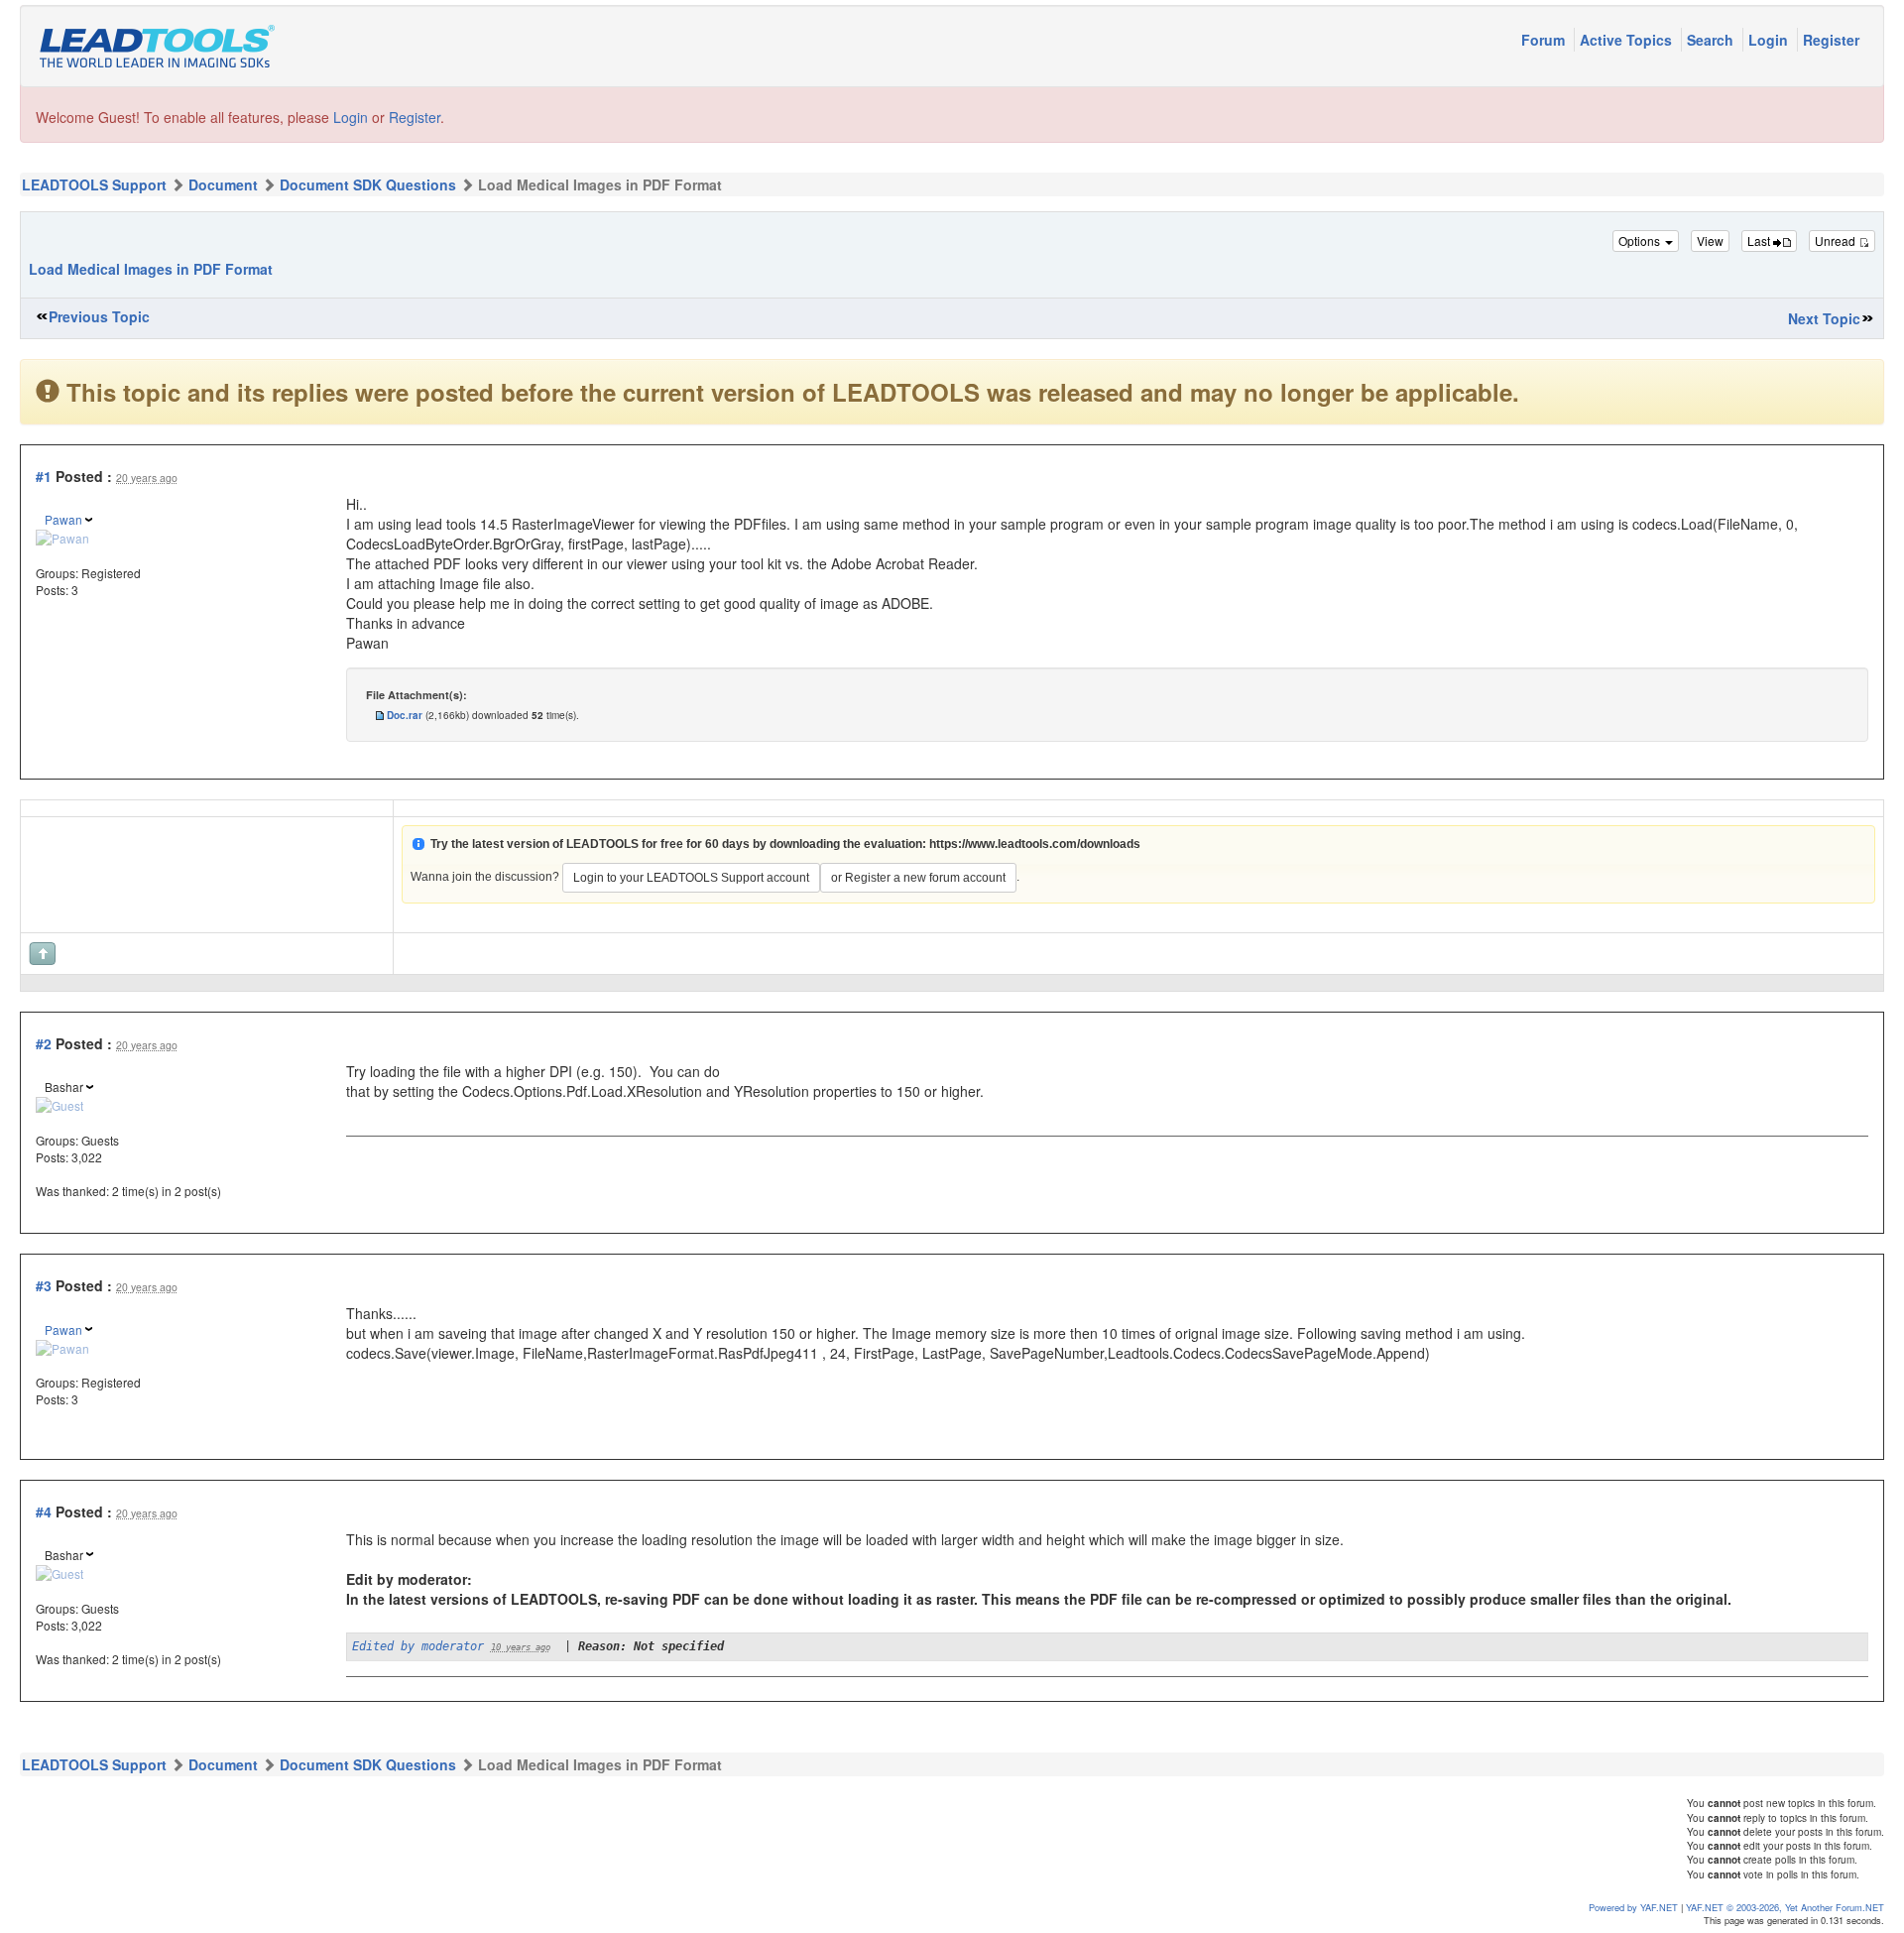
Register (1831, 40)
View (1710, 241)
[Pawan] (62, 536)
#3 (44, 1285)
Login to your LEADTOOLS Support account (691, 878)
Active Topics (1628, 40)
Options (1641, 241)
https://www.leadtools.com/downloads (1035, 844)
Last (1760, 241)
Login (1770, 40)
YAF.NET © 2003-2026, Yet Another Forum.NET (1785, 1907)
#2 (44, 1043)
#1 (44, 476)
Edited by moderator (418, 1646)
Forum (1545, 40)
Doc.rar (405, 715)
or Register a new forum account (918, 878)
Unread (1837, 241)
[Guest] (59, 1103)
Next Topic (1824, 318)
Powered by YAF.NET (1633, 1907)
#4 (44, 1511)
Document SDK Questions (368, 184)
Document (223, 184)
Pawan (63, 519)
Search (1712, 40)
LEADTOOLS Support (94, 184)
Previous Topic (99, 316)
